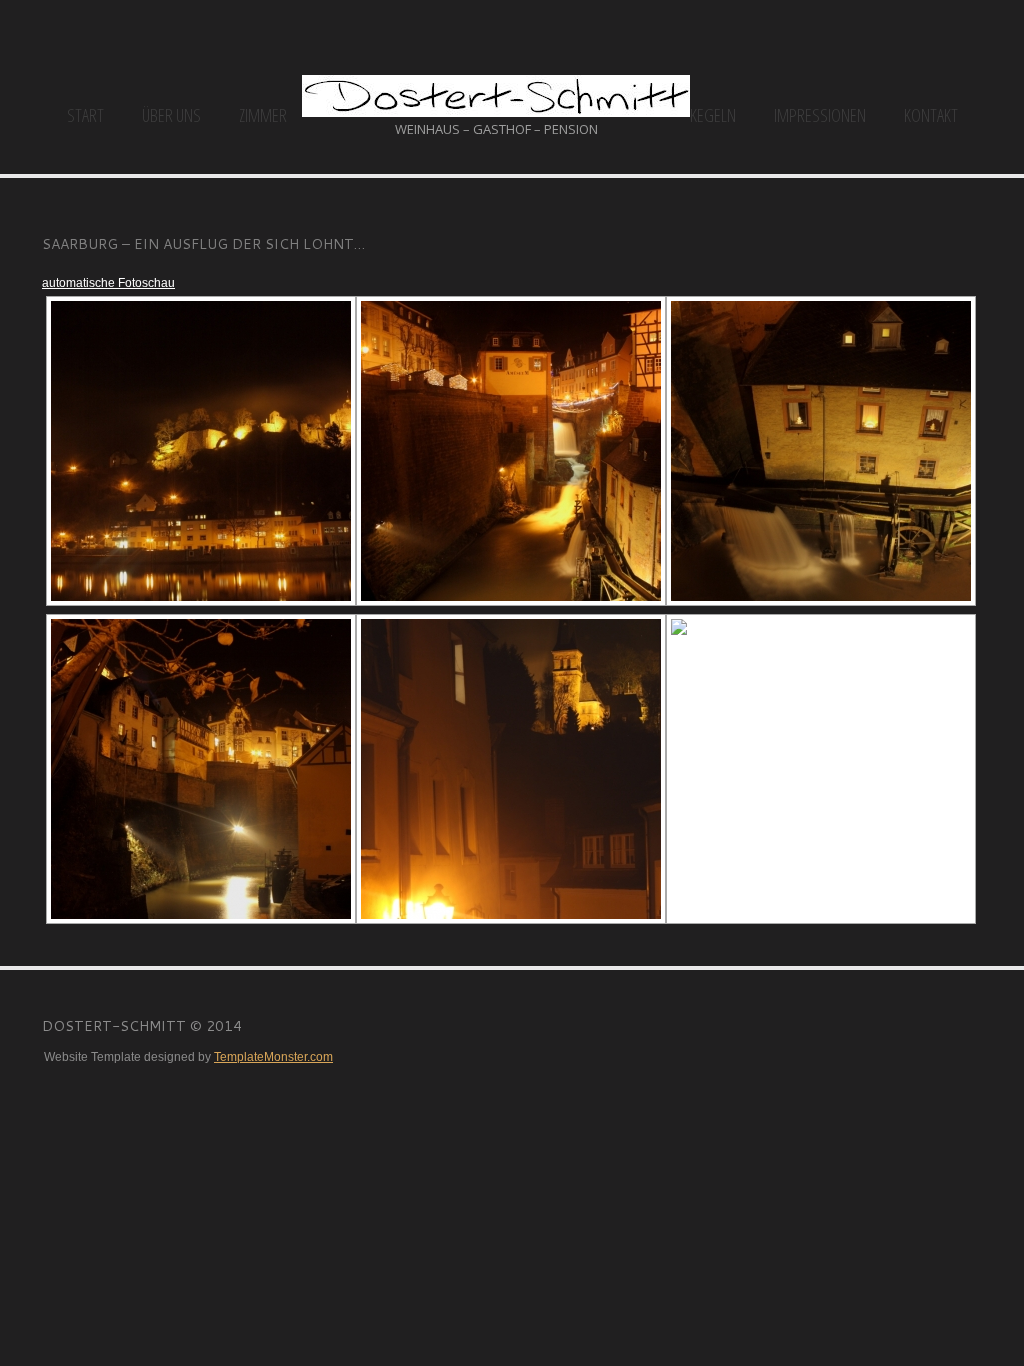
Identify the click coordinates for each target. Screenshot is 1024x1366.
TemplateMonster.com (273, 1057)
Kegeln (713, 116)
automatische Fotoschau (108, 283)
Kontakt (931, 116)
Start (85, 116)
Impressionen (820, 116)
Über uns (171, 116)
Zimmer (263, 116)
